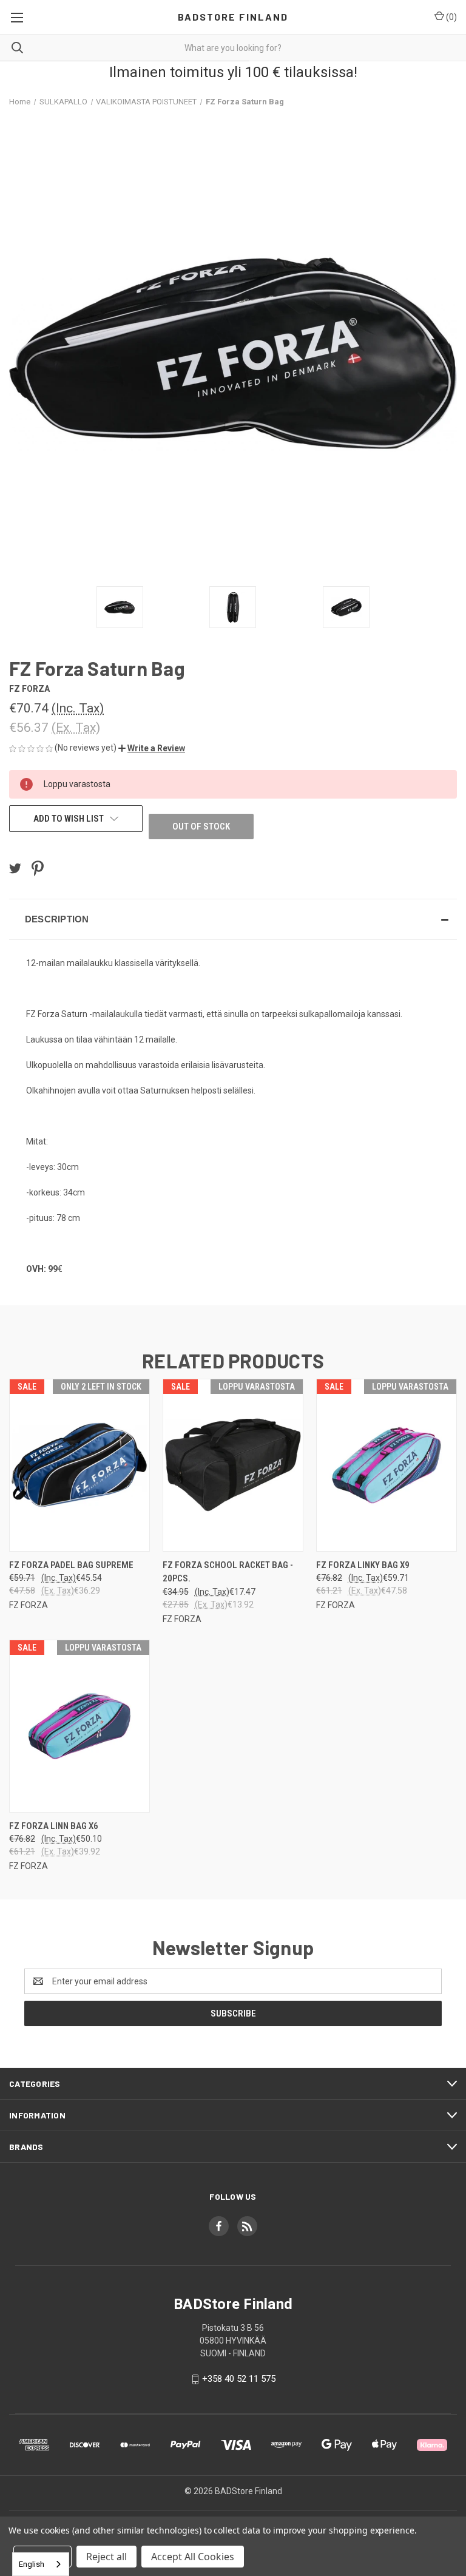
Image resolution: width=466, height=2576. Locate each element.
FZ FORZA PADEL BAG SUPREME (71, 1565)
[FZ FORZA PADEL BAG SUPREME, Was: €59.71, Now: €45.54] (79, 1465)
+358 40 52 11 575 (239, 2379)
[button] (152, 748)
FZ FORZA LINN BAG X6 (54, 1826)
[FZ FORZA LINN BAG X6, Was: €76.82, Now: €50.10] (79, 1726)
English (32, 2564)
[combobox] (41, 2564)
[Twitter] (15, 868)
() (451, 17)
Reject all (106, 2557)
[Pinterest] (38, 868)
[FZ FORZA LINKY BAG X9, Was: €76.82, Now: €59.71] (387, 1465)
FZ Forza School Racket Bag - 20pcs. (228, 1572)
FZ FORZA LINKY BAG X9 (363, 1565)
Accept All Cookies (193, 2557)
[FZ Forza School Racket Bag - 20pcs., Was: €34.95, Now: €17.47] (233, 1465)
